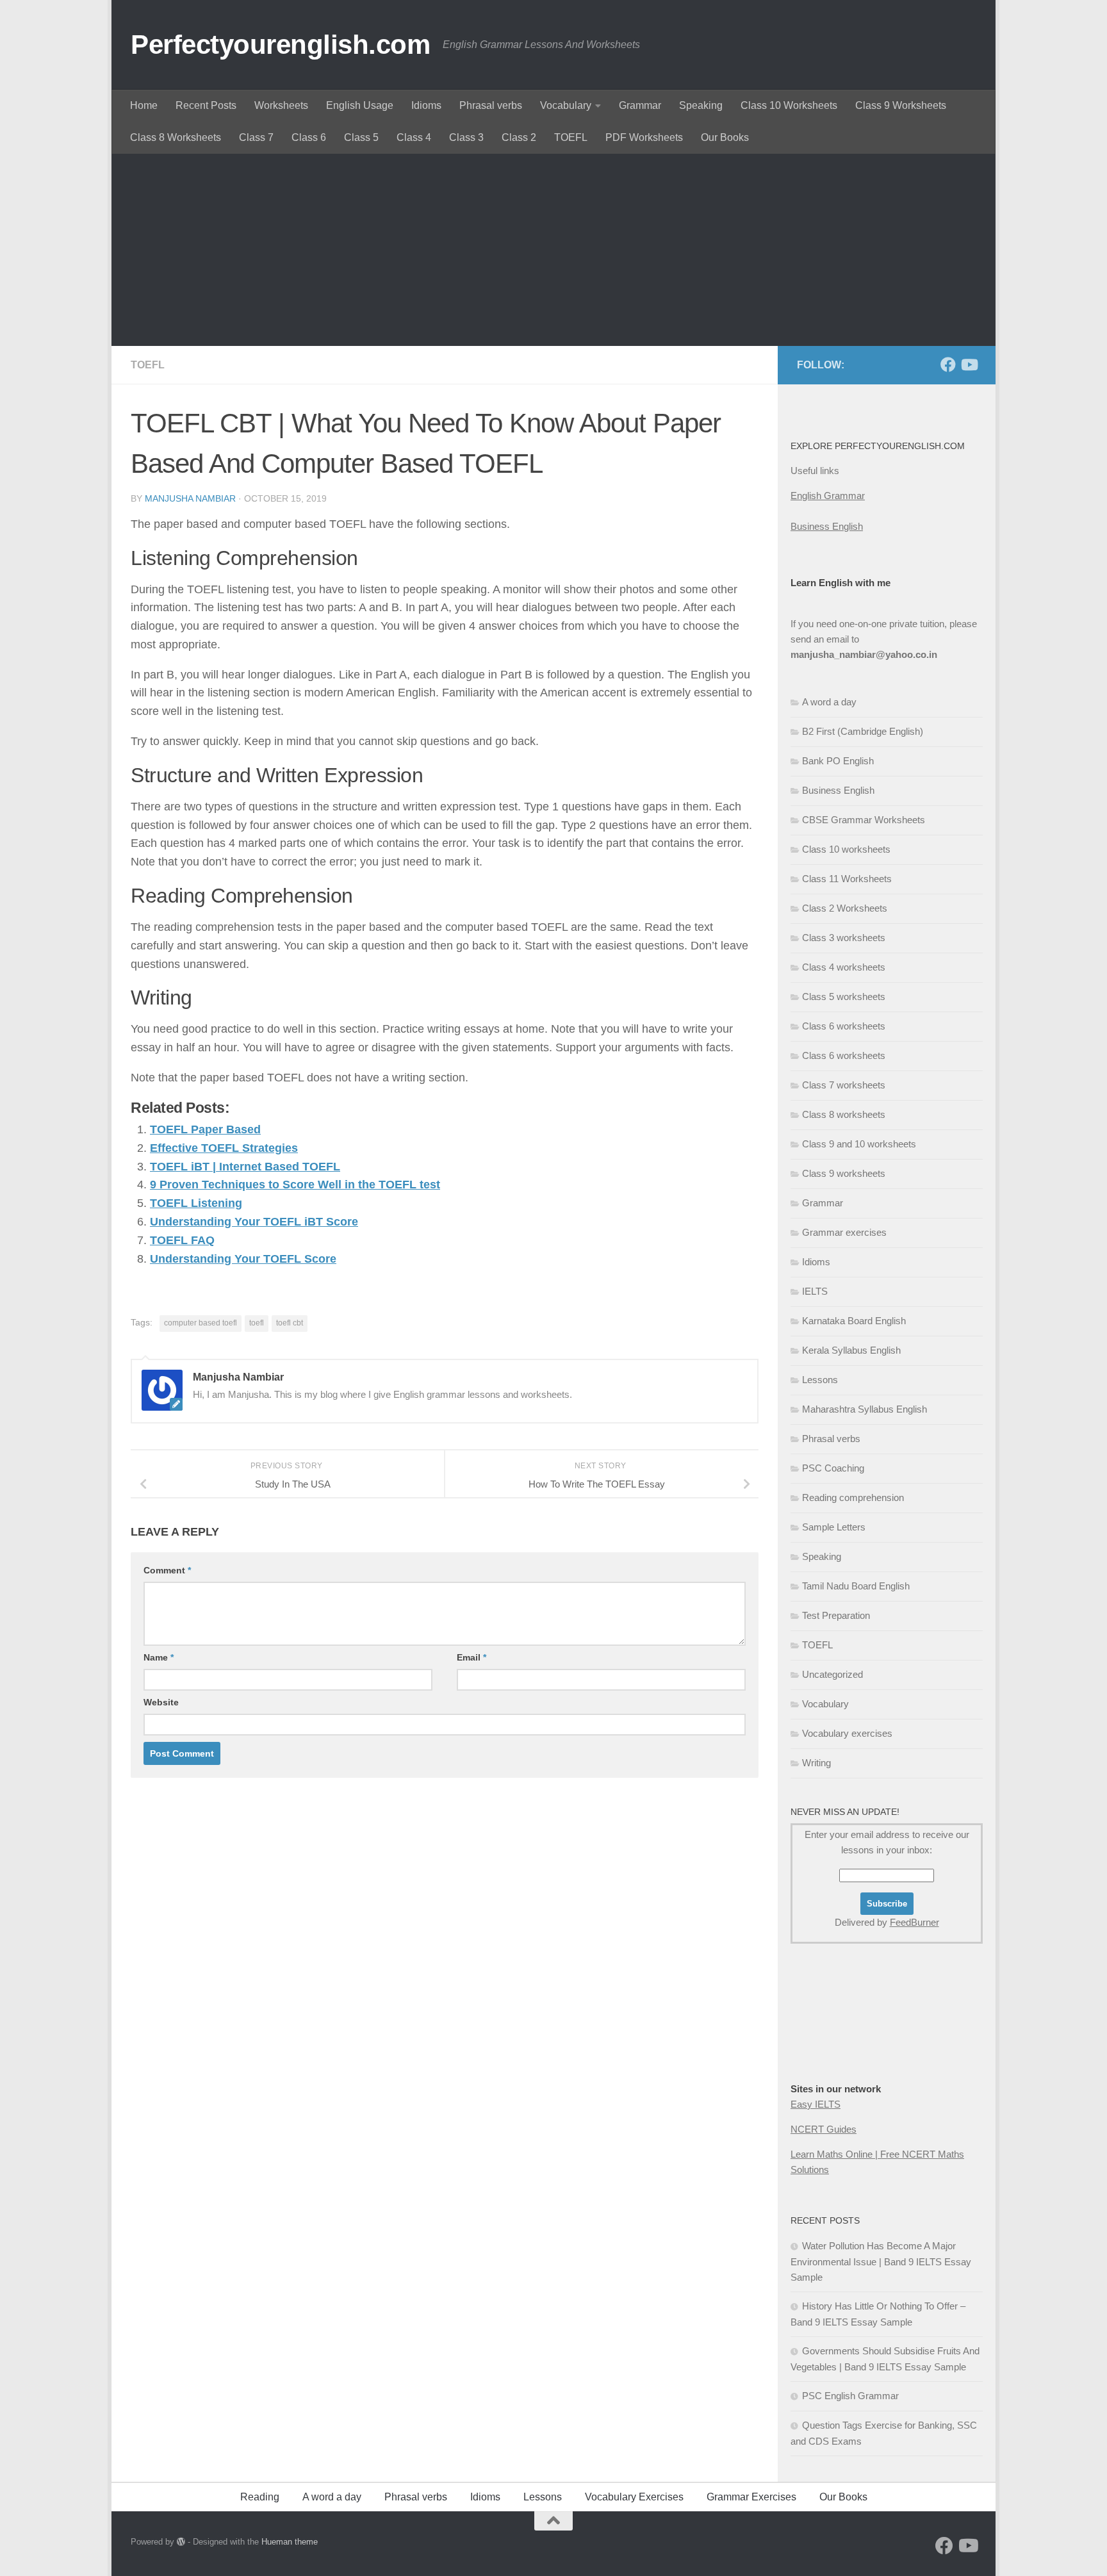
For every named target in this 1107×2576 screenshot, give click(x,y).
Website (161, 1702)
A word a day (829, 702)
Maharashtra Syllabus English (865, 1409)
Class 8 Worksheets (176, 137)
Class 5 (361, 137)
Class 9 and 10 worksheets (859, 1144)
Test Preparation (836, 1615)
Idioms (426, 105)
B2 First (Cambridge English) (863, 731)
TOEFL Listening (196, 1203)
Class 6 (309, 137)
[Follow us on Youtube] (969, 365)
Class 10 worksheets (846, 849)
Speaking (701, 105)
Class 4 (414, 137)
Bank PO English (838, 761)
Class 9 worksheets (844, 1173)
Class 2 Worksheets (845, 908)
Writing (816, 1763)
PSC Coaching (833, 1468)
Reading (260, 2497)
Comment (167, 1570)
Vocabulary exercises (847, 1733)
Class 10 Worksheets (789, 105)
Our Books (725, 137)
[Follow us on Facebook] (948, 365)
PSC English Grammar (850, 2396)
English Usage (360, 105)
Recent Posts (206, 105)
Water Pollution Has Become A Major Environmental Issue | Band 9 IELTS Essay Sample (881, 2261)
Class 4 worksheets (844, 967)
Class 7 (256, 137)
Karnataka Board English (854, 1321)
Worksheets (281, 105)
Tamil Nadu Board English (856, 1586)
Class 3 (466, 137)
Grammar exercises (844, 1232)
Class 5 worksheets (844, 997)
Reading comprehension (853, 1497)
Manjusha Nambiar (190, 498)
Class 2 (519, 137)
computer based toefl (201, 1323)
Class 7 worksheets (844, 1085)
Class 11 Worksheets (847, 879)
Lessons (820, 1380)
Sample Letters (834, 1527)
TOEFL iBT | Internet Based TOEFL (245, 1167)
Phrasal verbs (491, 105)
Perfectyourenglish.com (280, 45)
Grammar (640, 105)
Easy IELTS (816, 2104)
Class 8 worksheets (844, 1114)
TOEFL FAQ (182, 1240)
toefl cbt (290, 1323)
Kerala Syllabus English (851, 1350)
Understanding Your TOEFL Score (243, 1259)
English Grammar (828, 496)
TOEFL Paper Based (205, 1129)
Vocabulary (566, 105)
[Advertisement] (553, 250)
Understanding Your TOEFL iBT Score (254, 1222)
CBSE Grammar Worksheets (864, 820)
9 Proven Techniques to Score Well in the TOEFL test (295, 1185)
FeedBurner (914, 1922)
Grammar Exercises (751, 2497)
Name (159, 1657)
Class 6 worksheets (844, 1026)
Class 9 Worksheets (901, 105)
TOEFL (571, 137)
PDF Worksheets (644, 137)
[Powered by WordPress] (181, 2542)
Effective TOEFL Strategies (224, 1148)
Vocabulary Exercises (634, 2497)
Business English (827, 526)
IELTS (815, 1291)
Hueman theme (290, 2542)
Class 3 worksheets (844, 938)
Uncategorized (832, 1674)
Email (471, 1657)
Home (144, 105)
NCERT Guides (824, 2129)
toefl (257, 1323)
